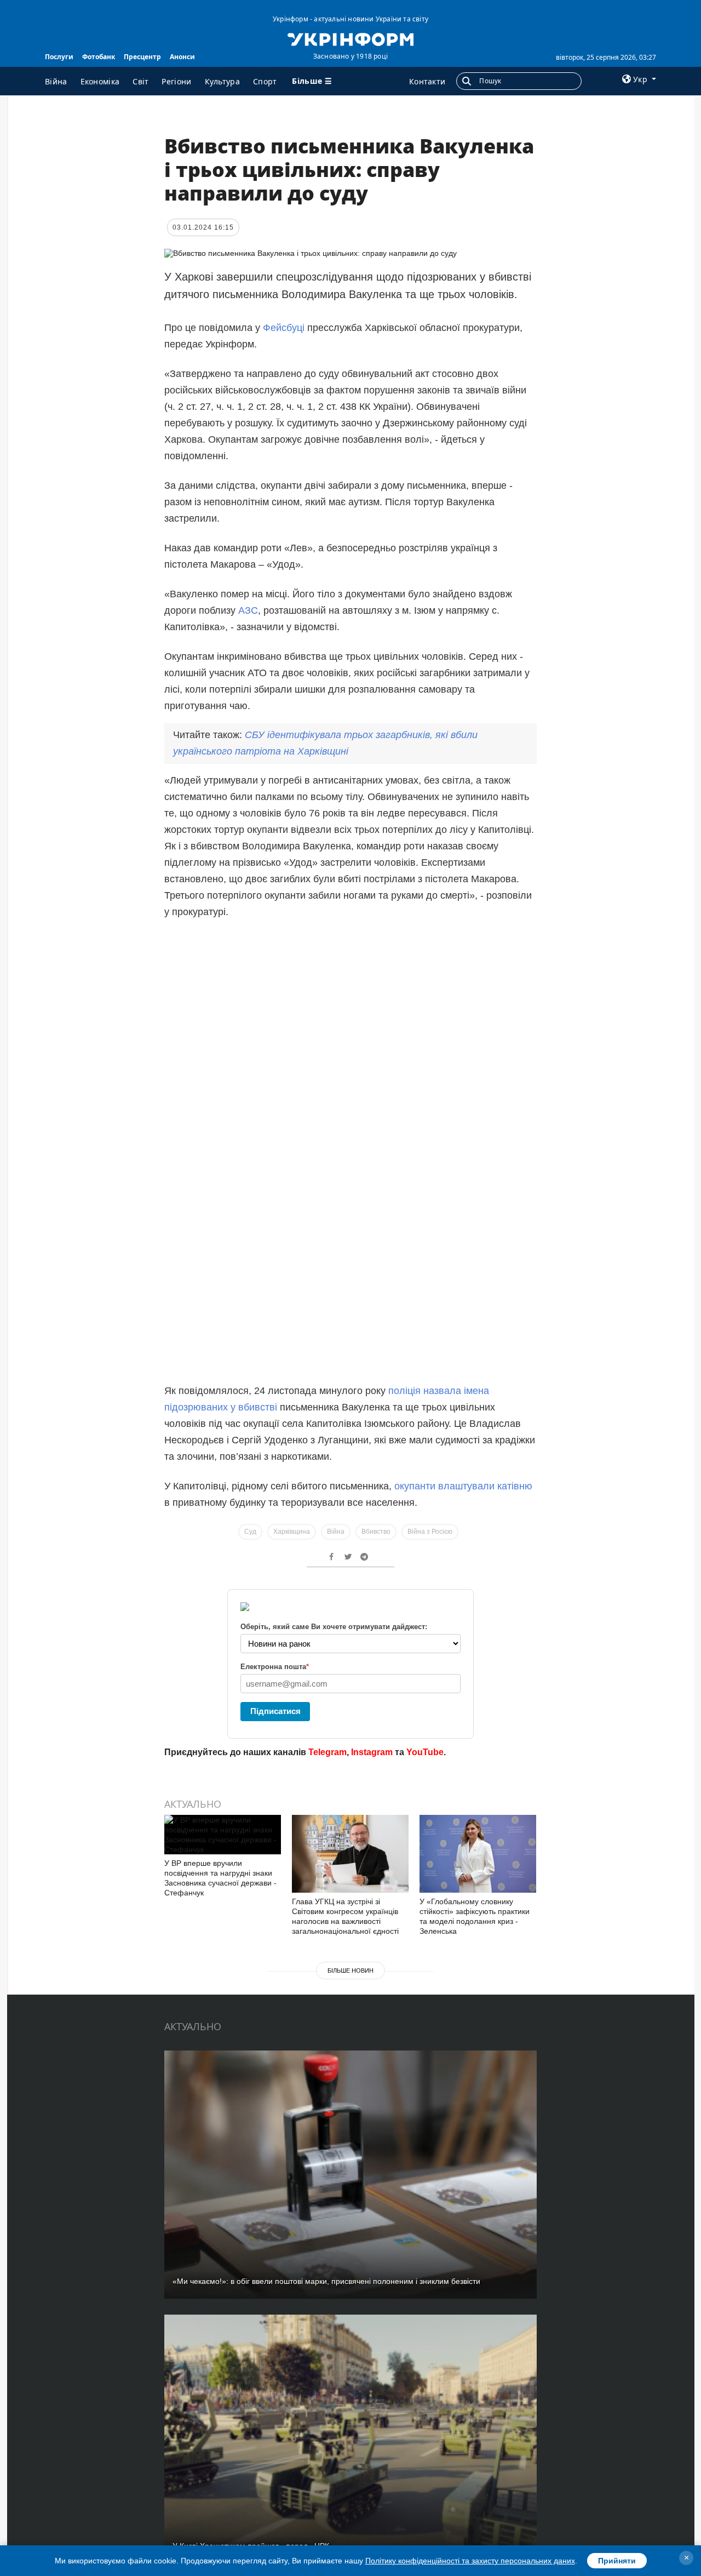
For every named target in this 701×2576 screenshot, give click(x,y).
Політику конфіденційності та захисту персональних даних (470, 2561)
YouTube (425, 1752)
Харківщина (292, 1532)
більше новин (350, 1970)
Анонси (182, 57)
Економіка (100, 81)
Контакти (427, 81)
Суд (250, 1532)
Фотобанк (99, 57)
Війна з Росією (430, 1532)
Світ (140, 81)
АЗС (248, 610)
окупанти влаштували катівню (463, 1486)
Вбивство (376, 1532)
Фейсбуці (284, 328)
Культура (222, 81)
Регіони (176, 81)
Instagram (372, 1752)
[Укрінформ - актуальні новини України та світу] (350, 38)
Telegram (327, 1752)
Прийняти (617, 2561)
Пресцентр (142, 57)
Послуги (59, 57)
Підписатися (275, 1711)
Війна (56, 81)
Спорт (265, 81)
